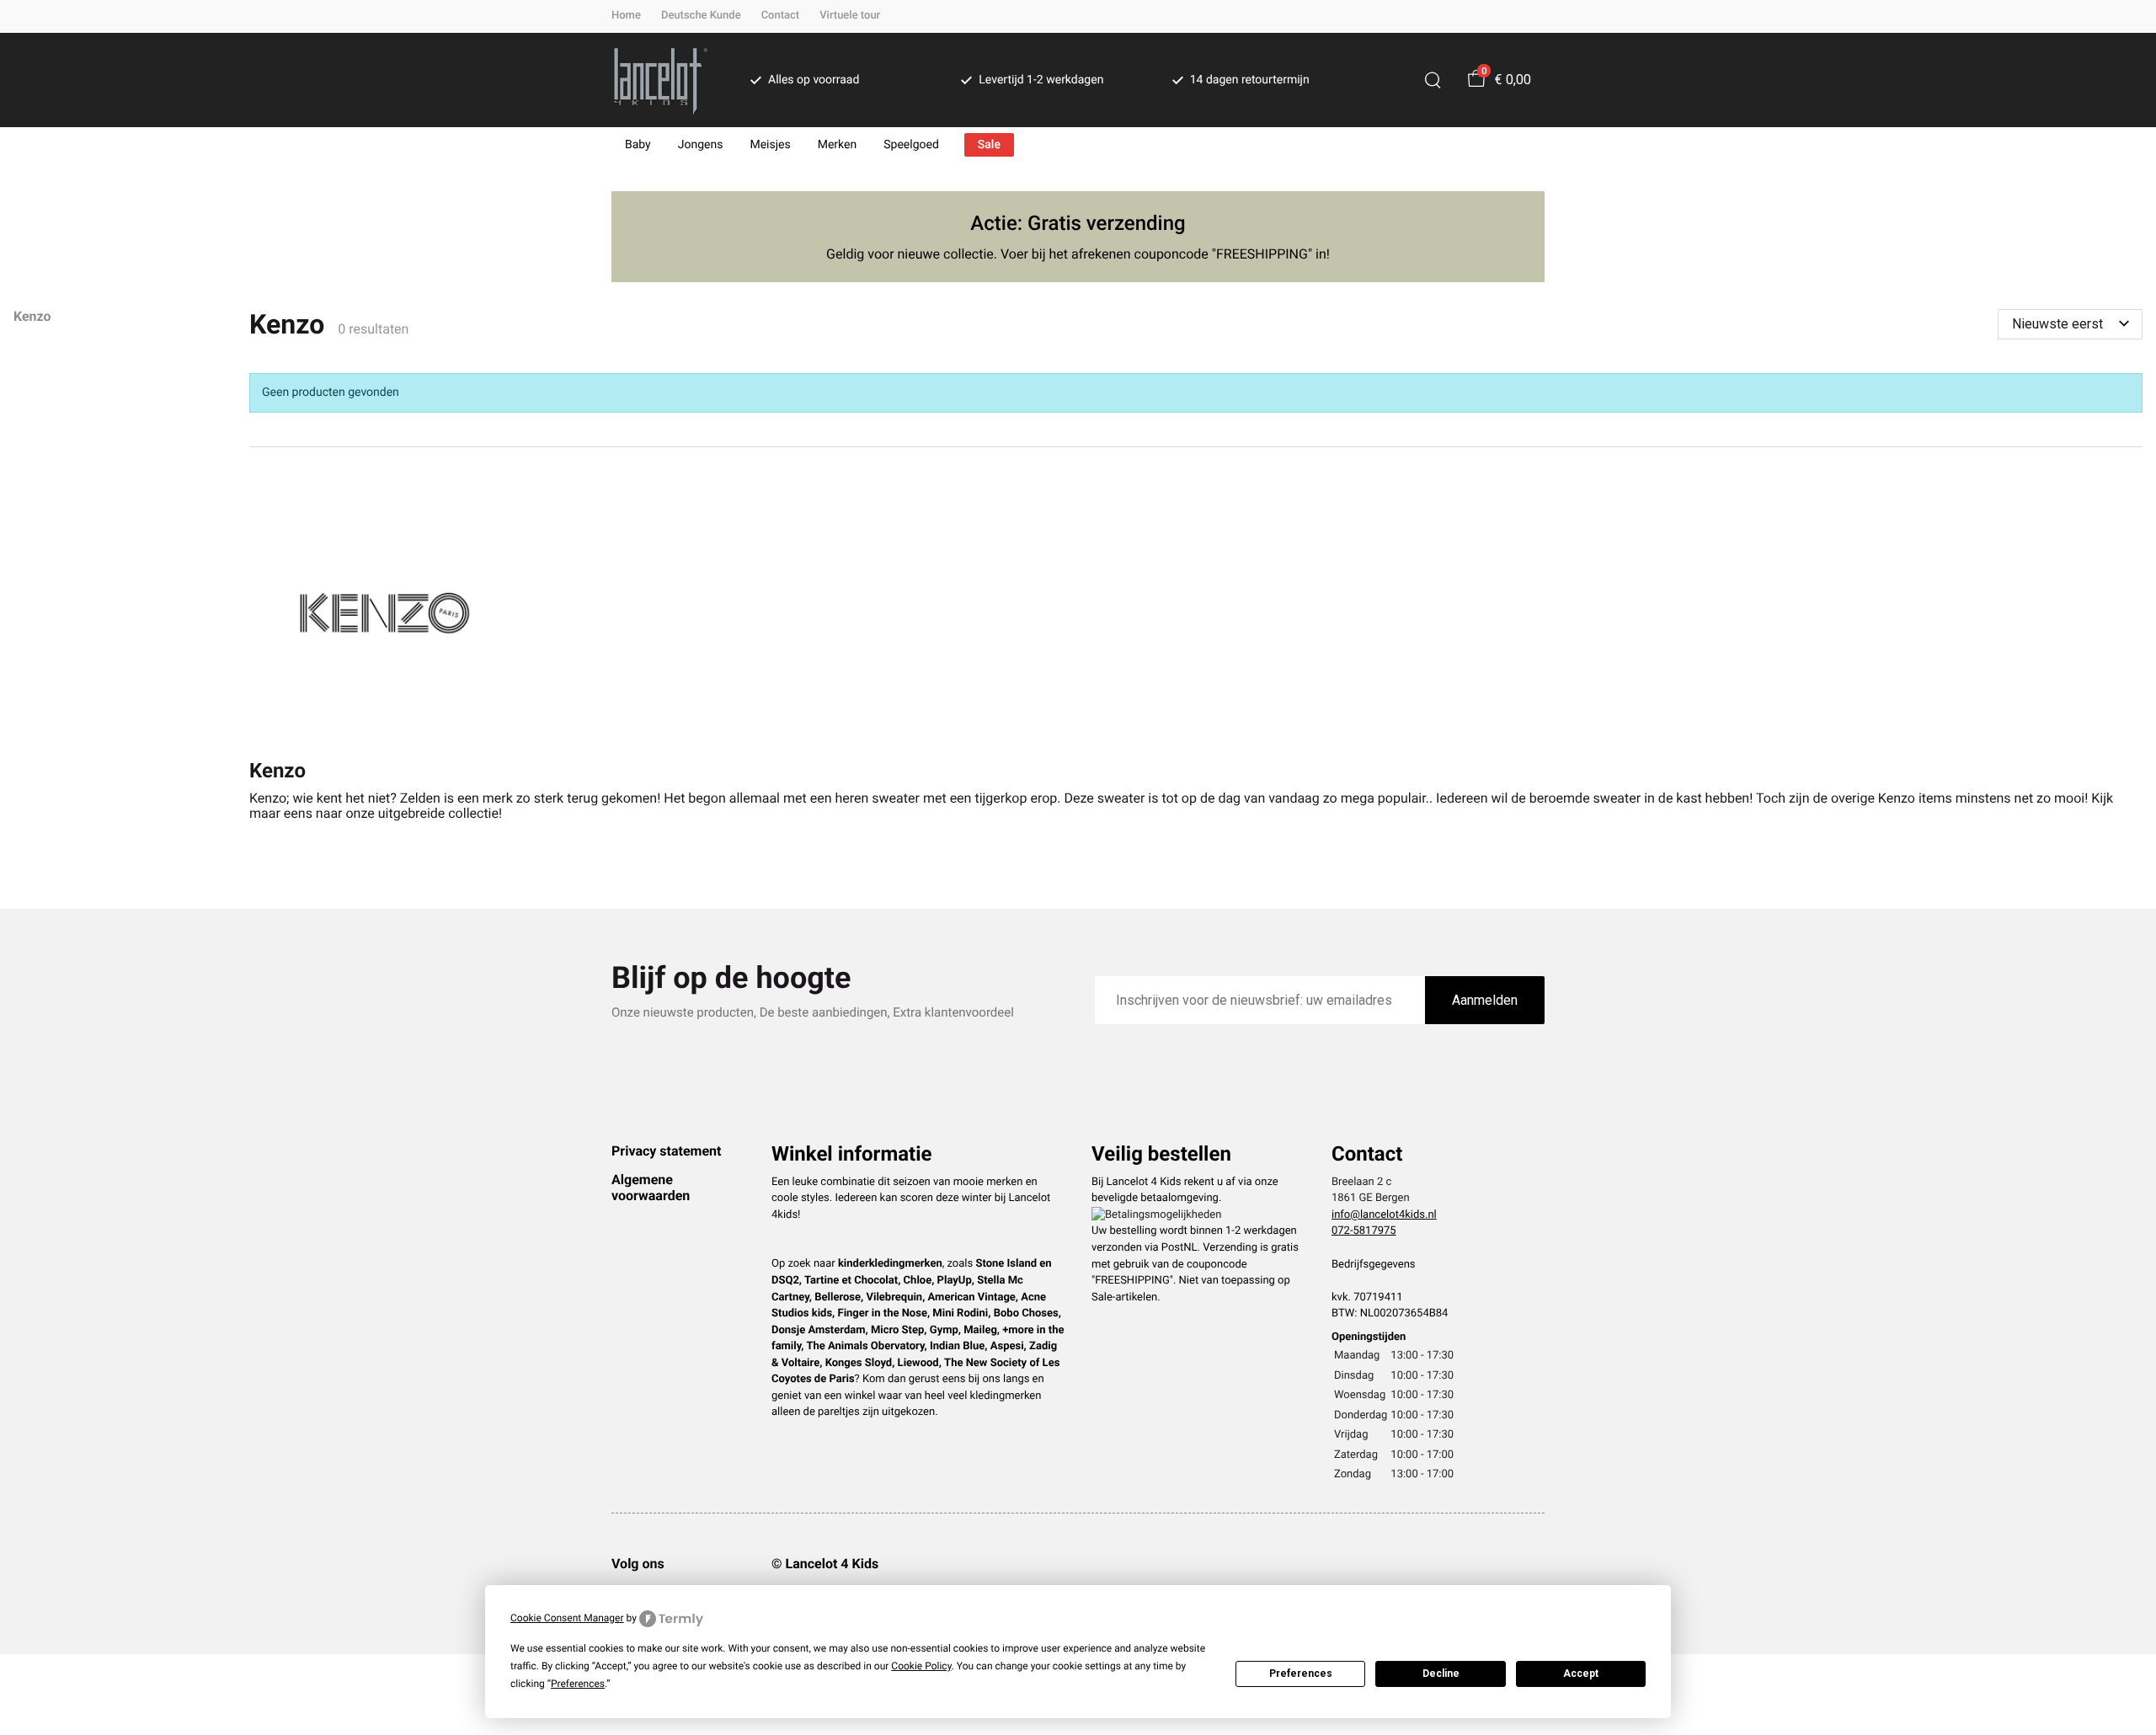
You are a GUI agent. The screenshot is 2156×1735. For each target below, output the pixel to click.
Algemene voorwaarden (651, 1187)
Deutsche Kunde (701, 16)
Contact (781, 16)
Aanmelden (1485, 1000)
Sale (989, 145)
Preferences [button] (578, 1684)
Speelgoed (911, 145)
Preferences (1301, 1674)
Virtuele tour (850, 16)
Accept (1581, 1674)
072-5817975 (1364, 1231)
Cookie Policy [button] (921, 1666)
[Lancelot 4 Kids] (661, 80)
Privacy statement (666, 1151)
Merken (838, 145)
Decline (1441, 1674)
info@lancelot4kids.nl (1384, 1215)
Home (626, 16)
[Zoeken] (1433, 80)
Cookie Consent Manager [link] (567, 1618)
